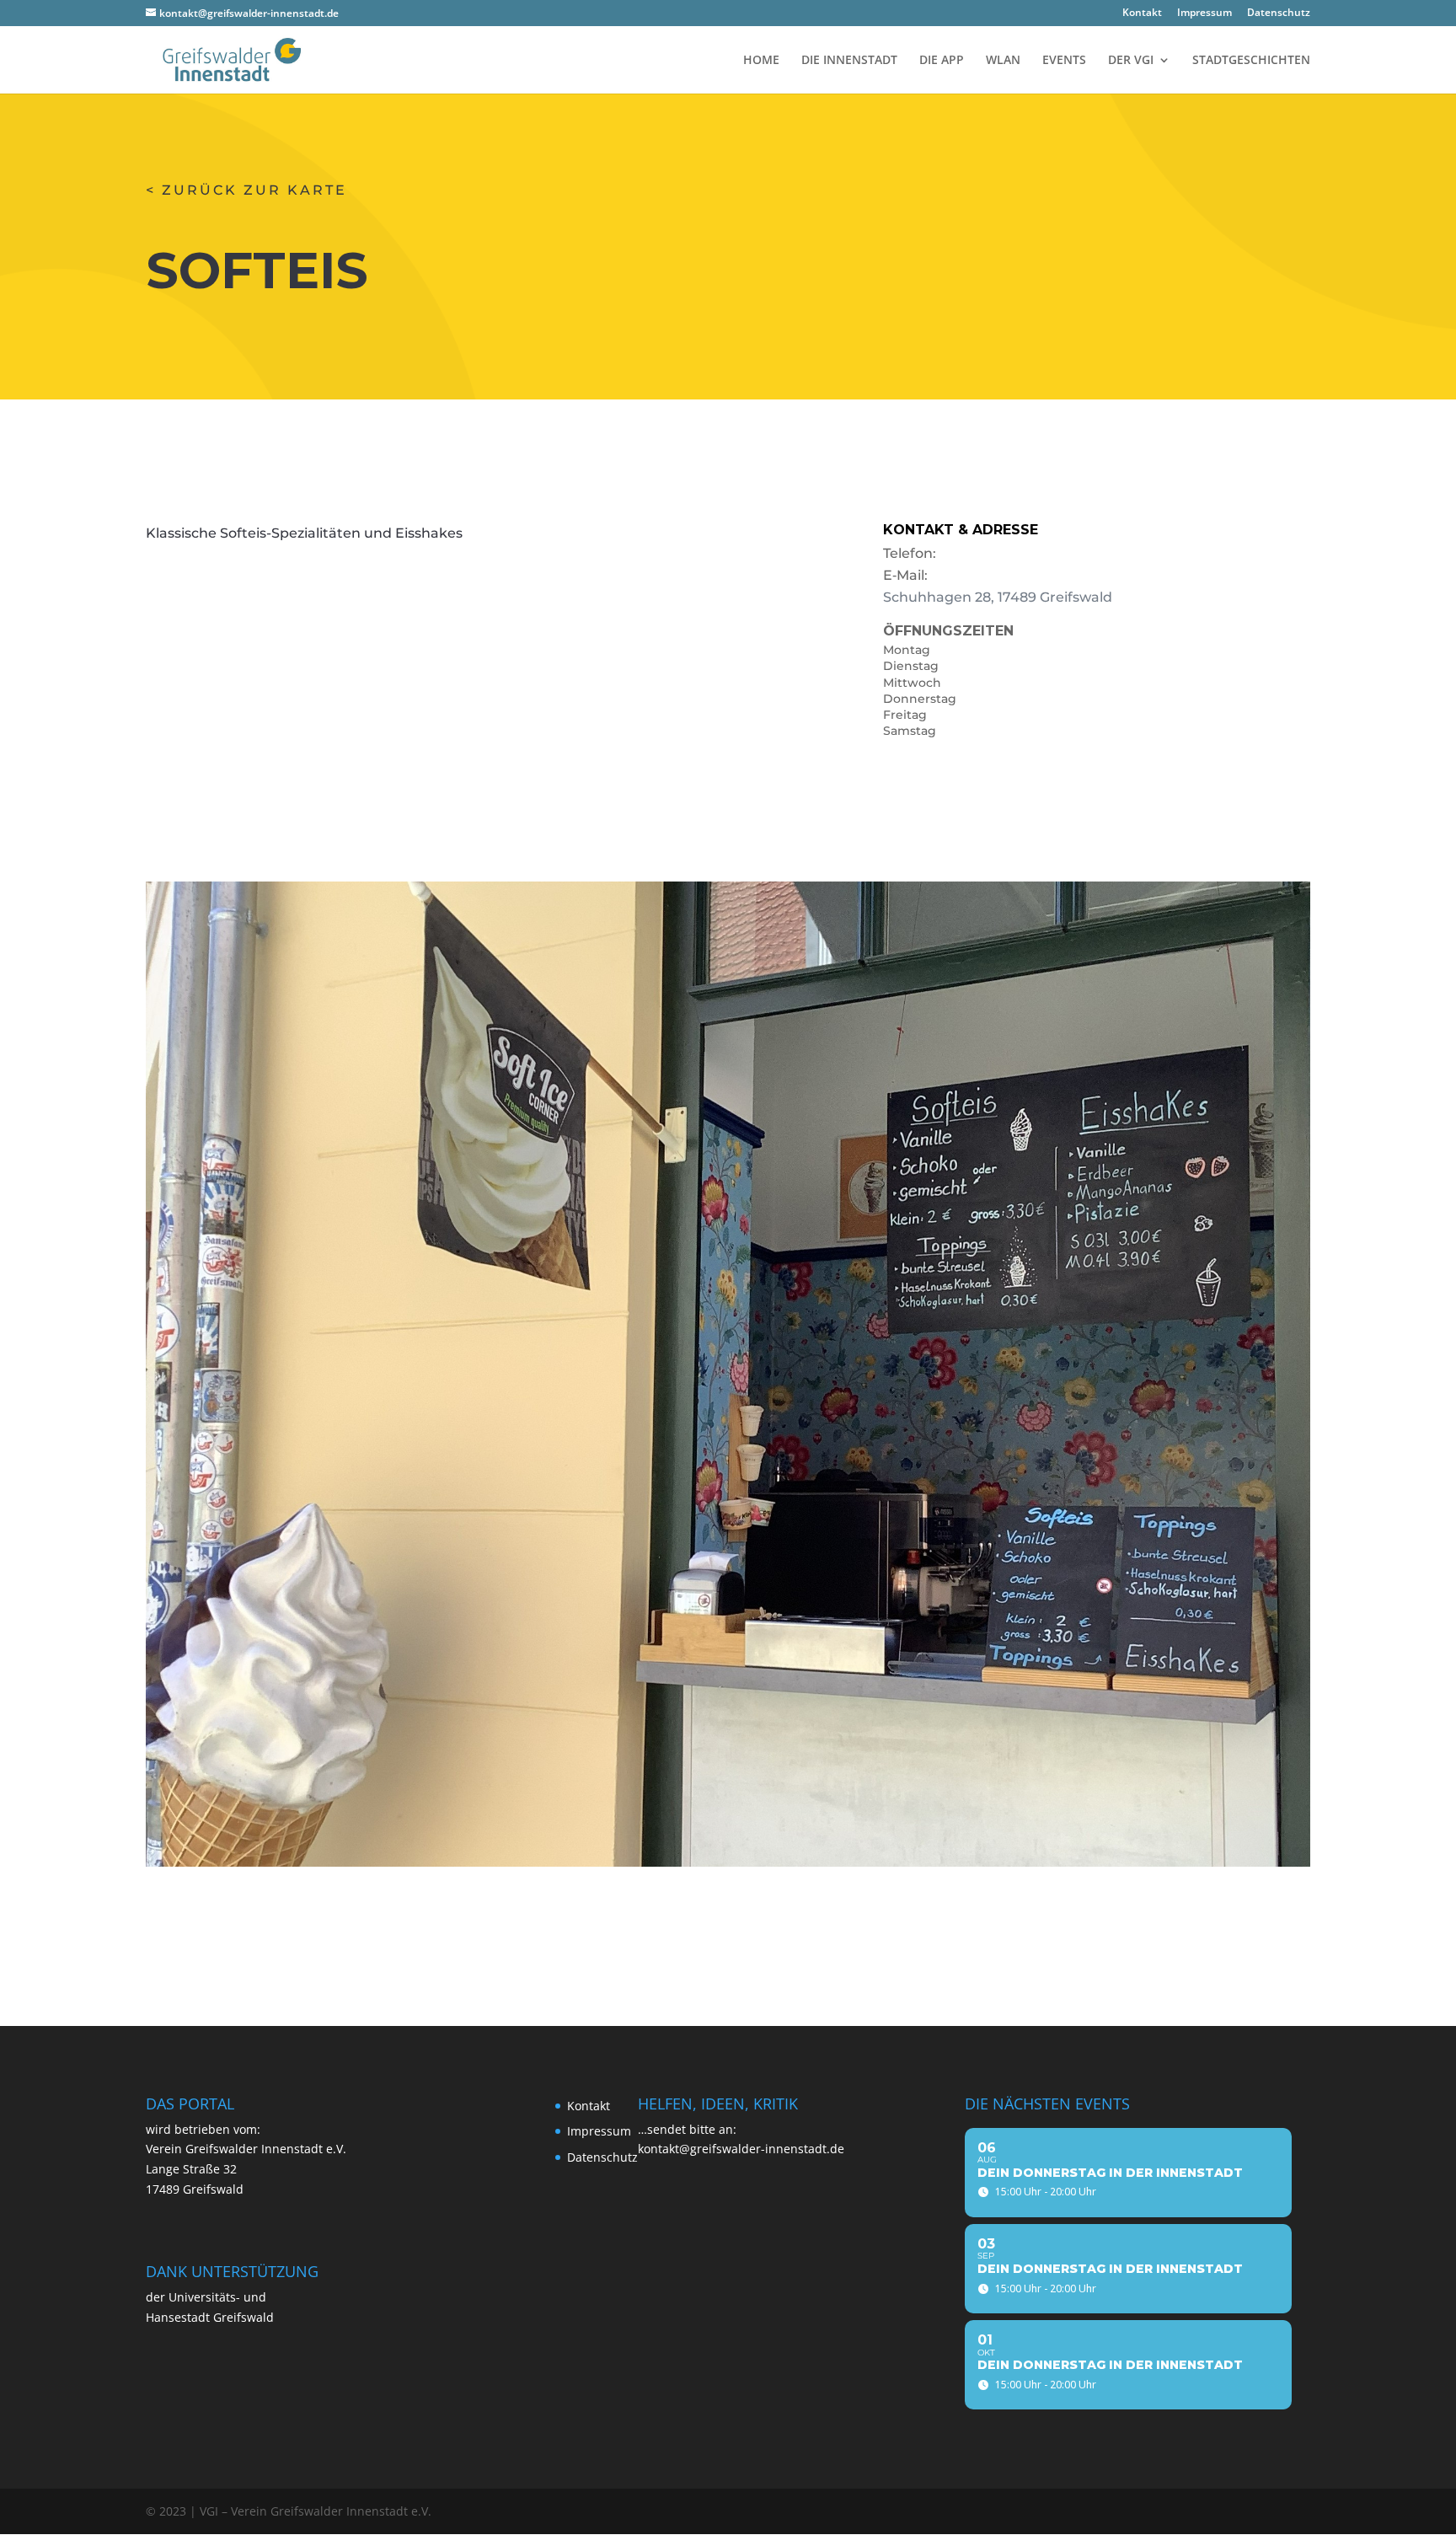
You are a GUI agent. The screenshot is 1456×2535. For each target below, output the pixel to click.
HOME (761, 61)
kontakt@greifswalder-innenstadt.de (741, 2149)
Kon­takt (1142, 13)
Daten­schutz (1279, 13)
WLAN (1003, 61)
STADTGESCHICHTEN (1251, 61)
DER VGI (1131, 61)
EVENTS (1064, 61)
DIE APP (942, 61)
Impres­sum (1204, 13)
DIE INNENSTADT (849, 61)
